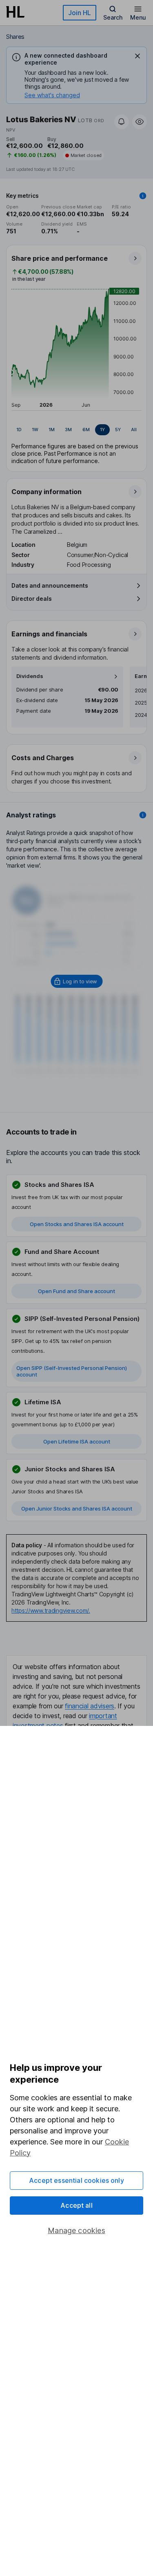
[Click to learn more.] (143, 196)
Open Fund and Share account (76, 1291)
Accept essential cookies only (76, 2180)
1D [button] (19, 430)
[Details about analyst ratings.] (143, 815)
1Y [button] (102, 430)
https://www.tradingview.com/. (51, 1610)
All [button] (134, 430)
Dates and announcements (50, 585)
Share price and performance (60, 258)
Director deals (32, 599)
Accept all (76, 2205)
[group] (76, 430)
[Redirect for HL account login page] (76, 981)
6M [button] (86, 430)
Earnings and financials (49, 634)
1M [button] (52, 430)
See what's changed (52, 95)
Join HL (80, 13)
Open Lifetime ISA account (77, 1441)
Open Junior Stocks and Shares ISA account (77, 1508)
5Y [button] (118, 430)
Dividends (30, 676)
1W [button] (35, 430)
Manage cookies (76, 2230)
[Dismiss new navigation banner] (137, 56)
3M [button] (68, 430)
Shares (15, 37)
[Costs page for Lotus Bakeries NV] (77, 769)
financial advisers (90, 1706)
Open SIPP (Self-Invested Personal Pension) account (72, 1371)
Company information (47, 492)
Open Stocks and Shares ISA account (77, 1224)
